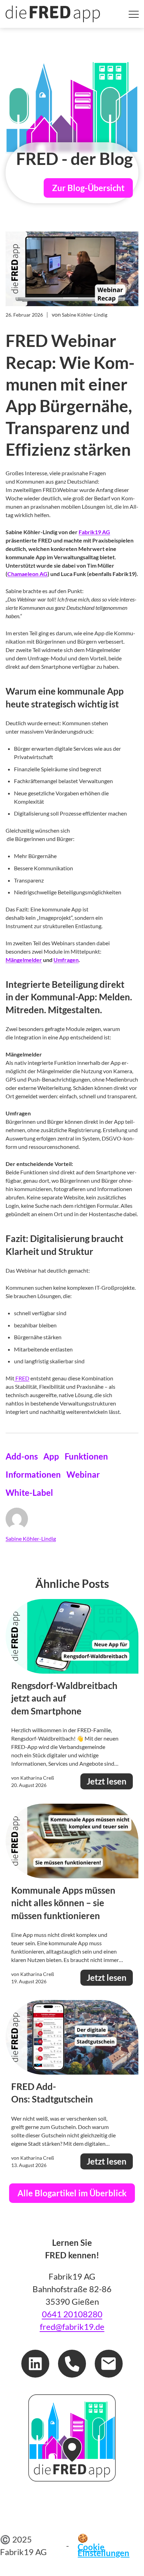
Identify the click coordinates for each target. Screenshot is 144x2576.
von (80, 315)
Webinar (83, 1474)
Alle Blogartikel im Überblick (72, 2193)
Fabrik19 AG (94, 532)
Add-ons (22, 1456)
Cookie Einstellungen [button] (103, 2550)
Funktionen (86, 1456)
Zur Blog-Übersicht (88, 188)
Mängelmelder (24, 960)
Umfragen (66, 960)
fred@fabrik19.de (72, 2327)
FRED (22, 1378)
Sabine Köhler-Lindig (31, 1539)
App (51, 1456)
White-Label (29, 1492)
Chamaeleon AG (27, 574)
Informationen (33, 1474)
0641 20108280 (72, 2314)
